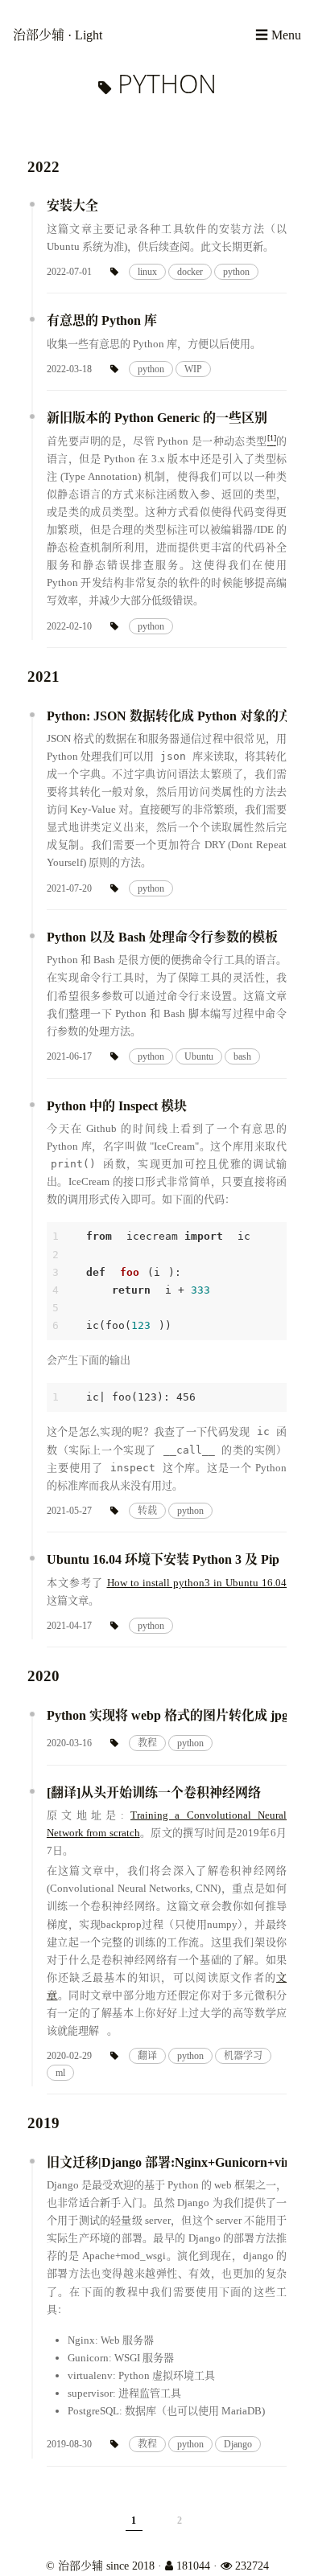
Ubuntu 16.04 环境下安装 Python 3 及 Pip (163, 1559)
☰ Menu (278, 35)
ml (60, 2073)
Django (238, 2444)
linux (147, 272)
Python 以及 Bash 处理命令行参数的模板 (162, 937)
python (236, 272)
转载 (147, 1511)
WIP (193, 369)
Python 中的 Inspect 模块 (117, 1106)
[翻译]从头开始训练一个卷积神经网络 (154, 1793)
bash (242, 1056)
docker (190, 272)
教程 (147, 1743)
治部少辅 (40, 35)
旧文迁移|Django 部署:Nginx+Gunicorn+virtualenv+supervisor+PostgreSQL (167, 2162)
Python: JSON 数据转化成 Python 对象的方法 (167, 716)
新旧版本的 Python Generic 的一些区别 (157, 418)
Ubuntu (199, 1056)
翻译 (147, 2056)
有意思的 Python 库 (102, 320)
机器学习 (243, 2056)
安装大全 (72, 205)
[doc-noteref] (272, 441)
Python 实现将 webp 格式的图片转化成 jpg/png (167, 1715)
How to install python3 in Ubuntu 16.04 (197, 1583)
